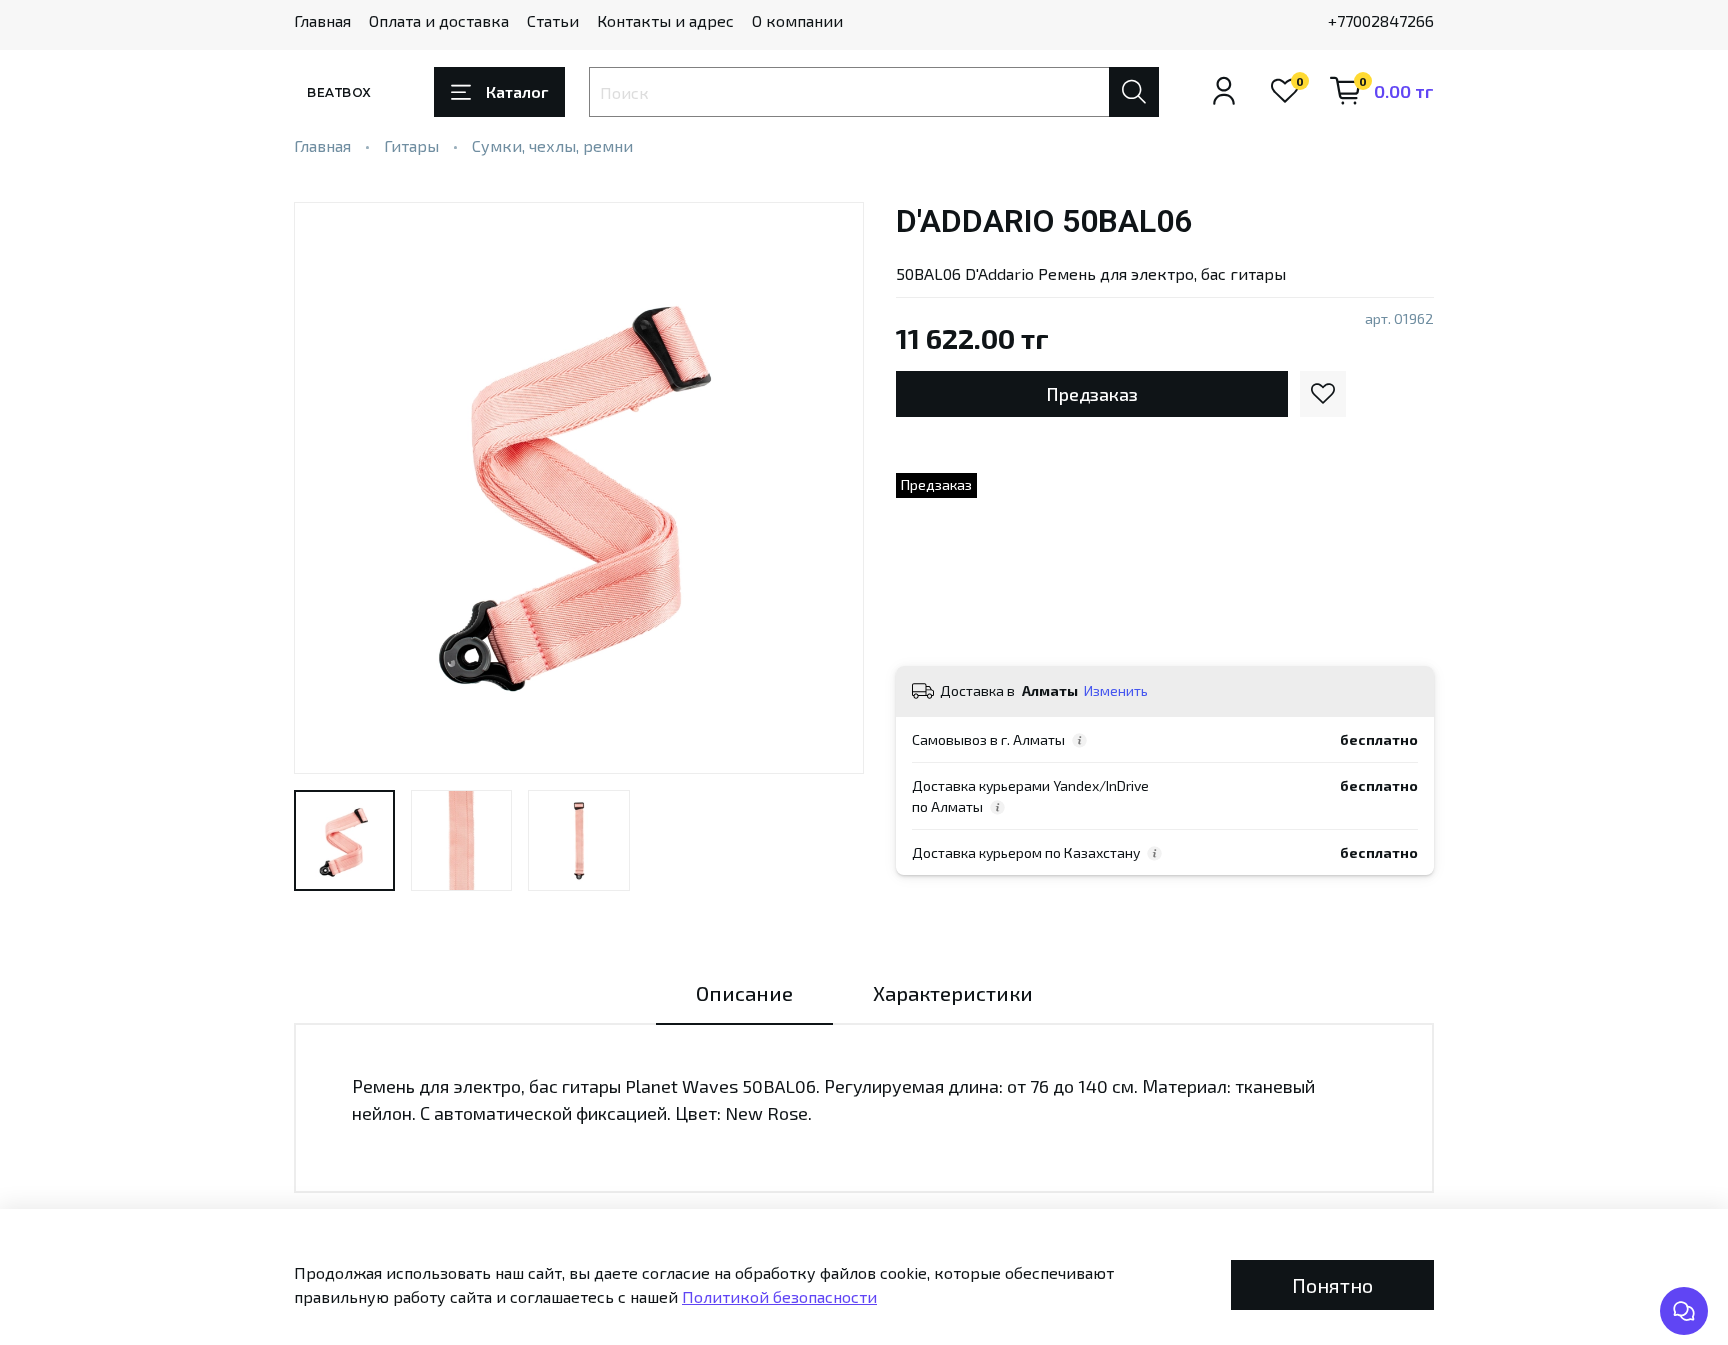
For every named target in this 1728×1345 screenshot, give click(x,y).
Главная (322, 20)
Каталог (517, 91)
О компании (797, 20)
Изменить (1116, 690)
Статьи (553, 20)
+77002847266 (1381, 20)
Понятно (1332, 1285)
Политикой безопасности (779, 1296)
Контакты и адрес (665, 20)
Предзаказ (1092, 394)
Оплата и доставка (439, 20)
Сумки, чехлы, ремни (552, 145)
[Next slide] (832, 488)
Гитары (411, 145)
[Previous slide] (326, 488)
